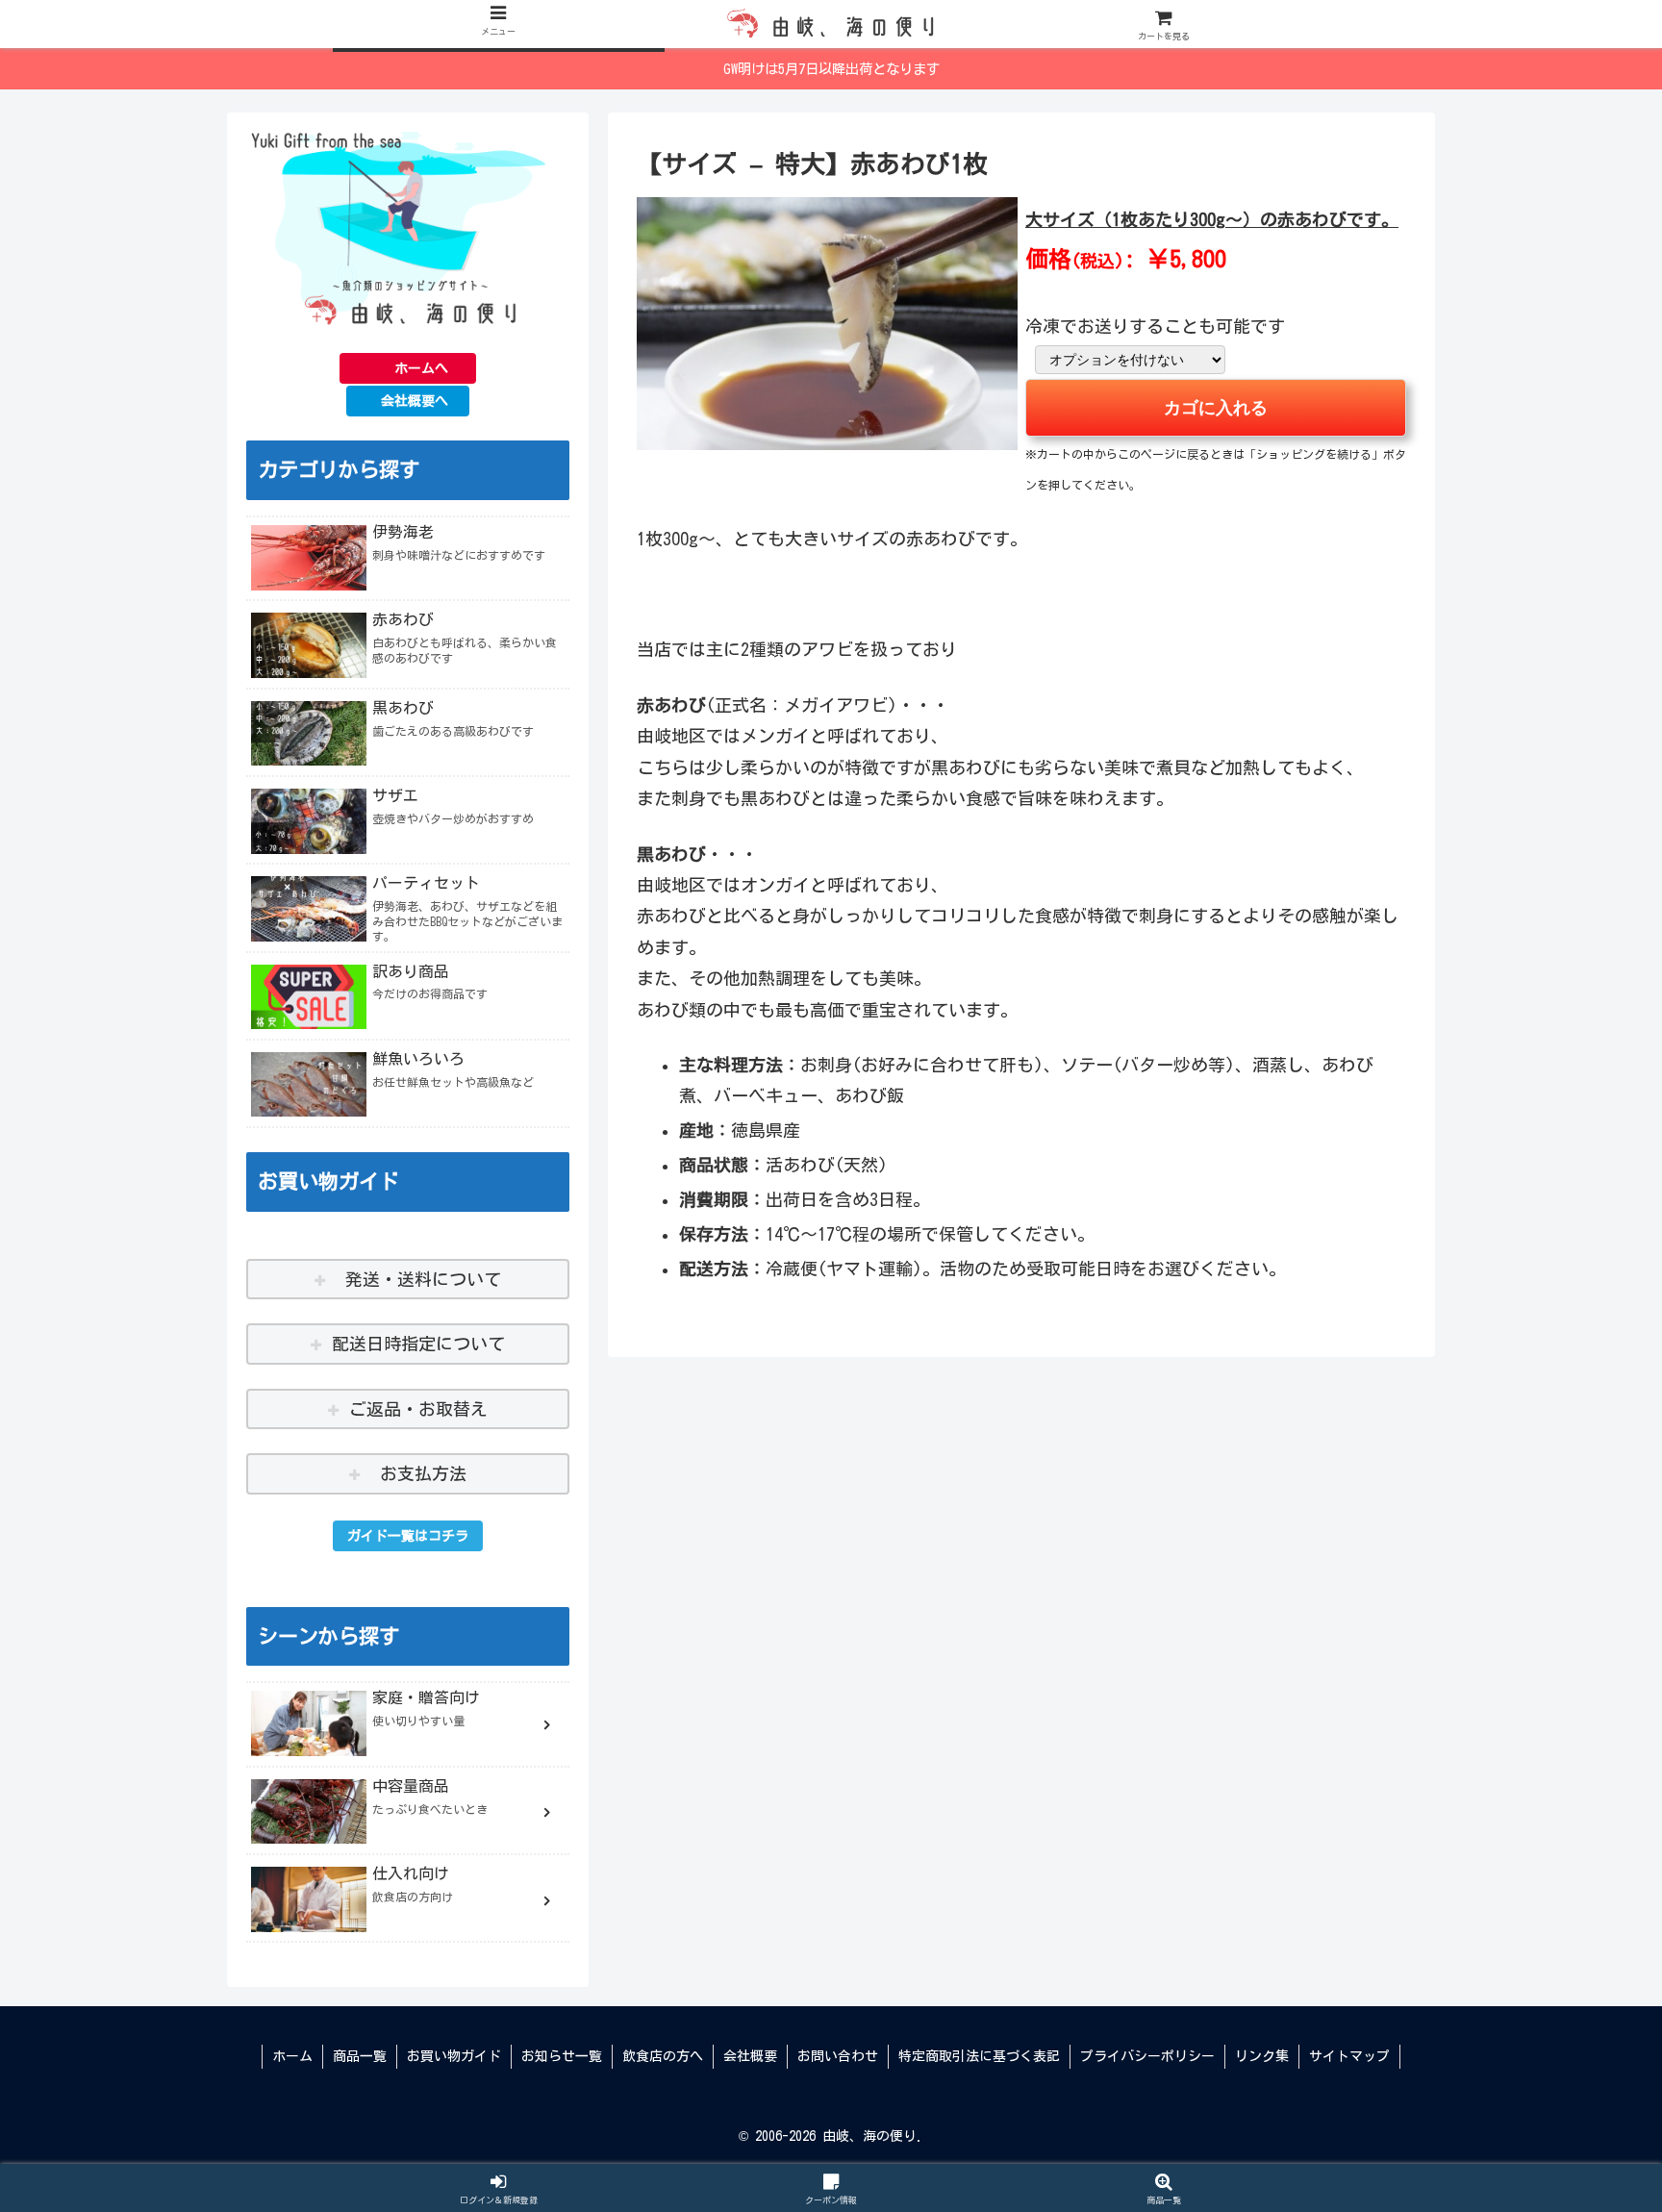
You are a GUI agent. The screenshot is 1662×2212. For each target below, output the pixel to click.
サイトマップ (1349, 2056)
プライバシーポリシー (1147, 2056)
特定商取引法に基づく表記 (979, 2056)
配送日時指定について (418, 1344)
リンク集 (1262, 2056)
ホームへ (421, 368)
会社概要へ (415, 401)
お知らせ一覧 (562, 2056)
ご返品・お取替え (418, 1409)
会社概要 (750, 2056)
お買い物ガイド (454, 2056)
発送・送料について (419, 1279)
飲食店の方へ (663, 2056)
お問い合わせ (838, 2056)
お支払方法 (419, 1473)
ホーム (292, 2056)
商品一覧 (360, 2056)
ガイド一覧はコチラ (408, 1536)
